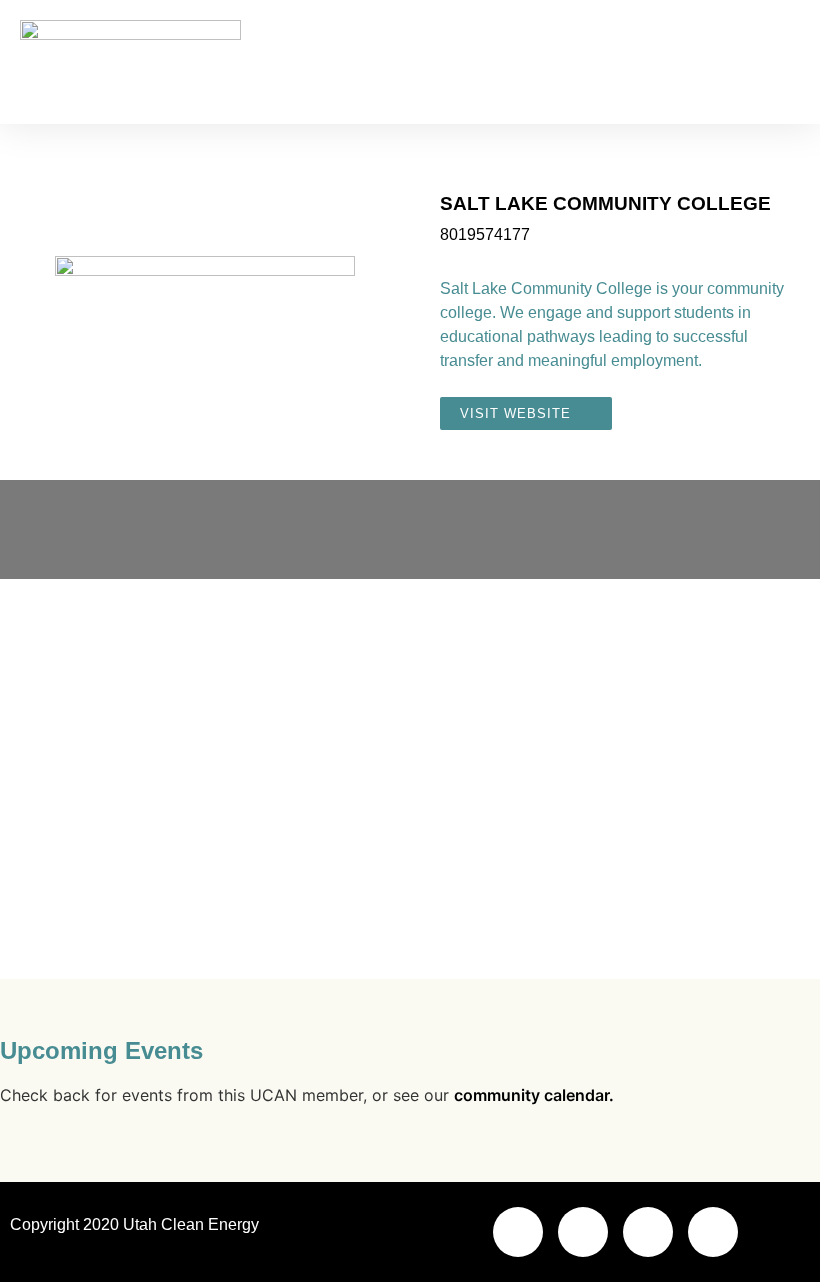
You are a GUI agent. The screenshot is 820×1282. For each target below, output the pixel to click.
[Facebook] (583, 1232)
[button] (786, 62)
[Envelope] (518, 1232)
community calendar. (534, 1095)
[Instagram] (713, 1232)
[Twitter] (648, 1232)
